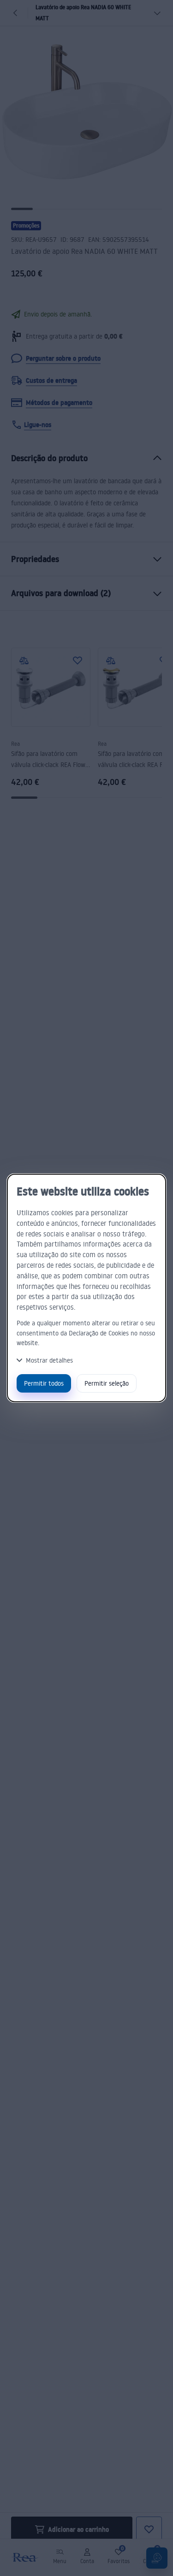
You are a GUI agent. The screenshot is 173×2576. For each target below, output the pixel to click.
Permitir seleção (107, 1383)
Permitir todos (44, 1383)
